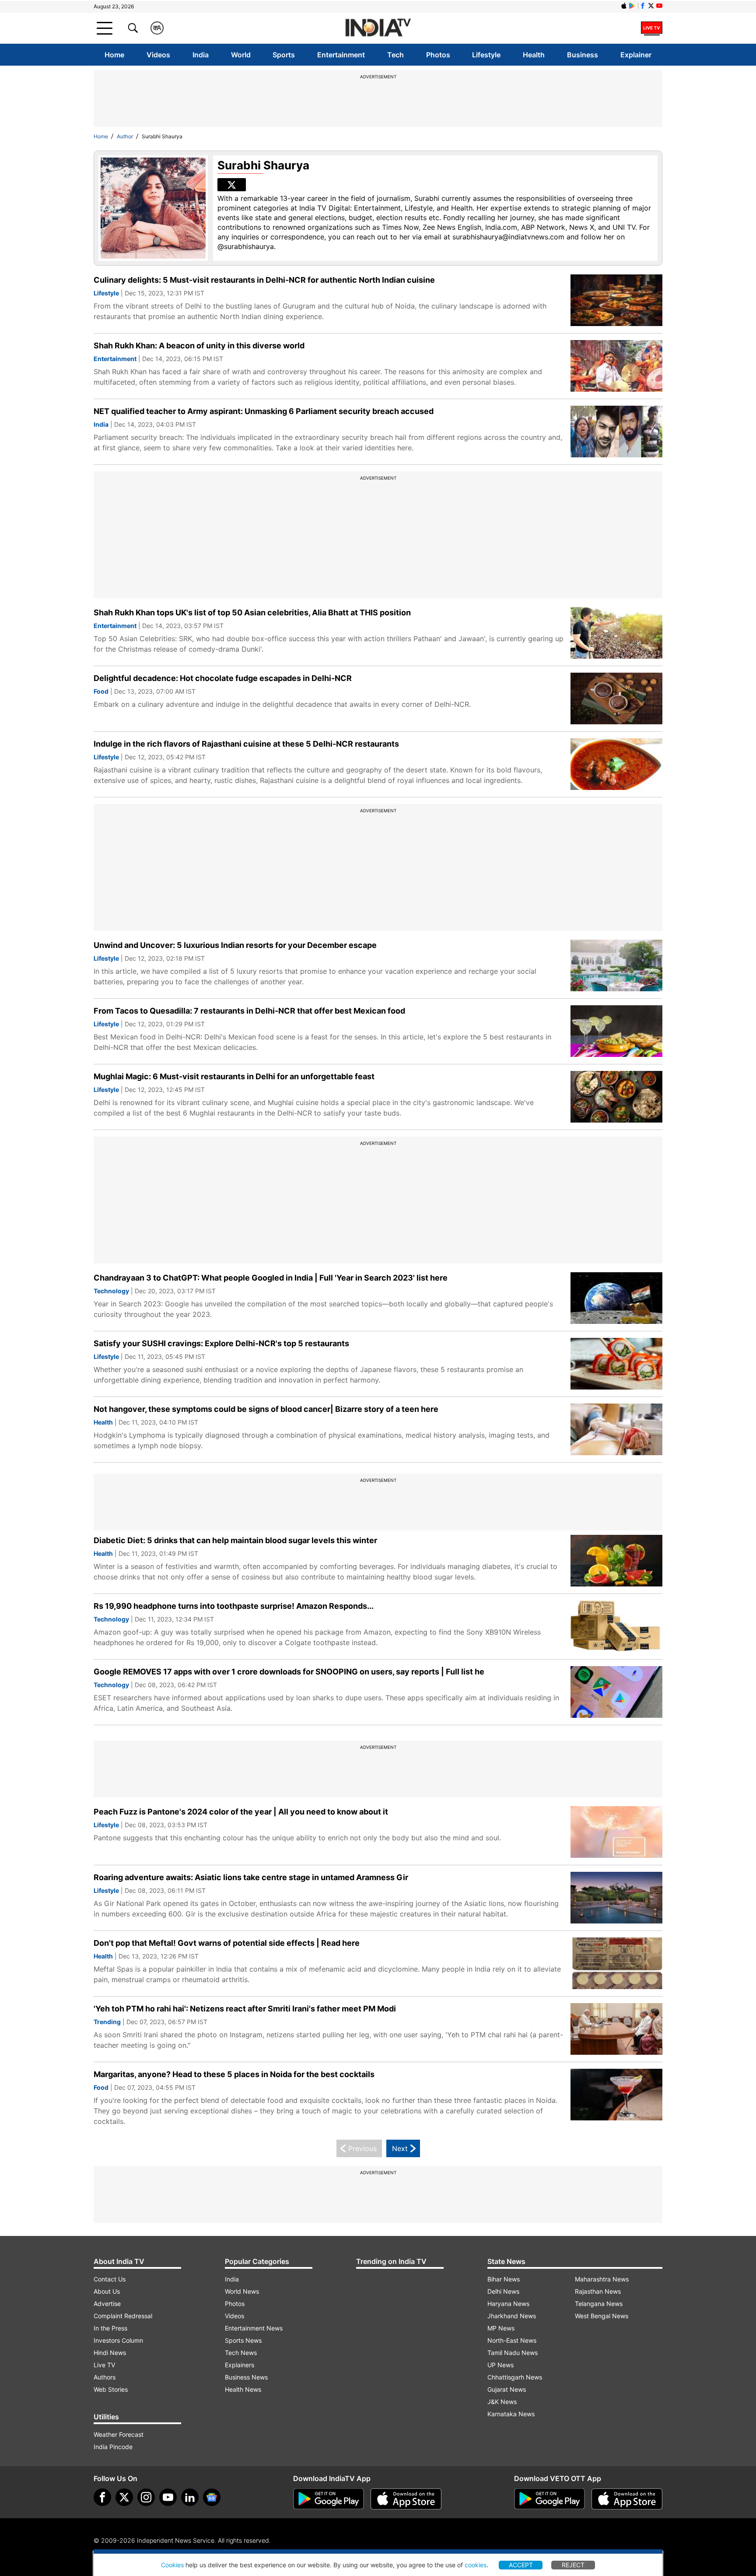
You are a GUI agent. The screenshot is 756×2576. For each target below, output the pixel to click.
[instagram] (146, 2497)
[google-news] (212, 2497)
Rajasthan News (598, 2291)
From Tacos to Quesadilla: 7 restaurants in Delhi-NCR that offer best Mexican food (249, 1011)
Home (114, 55)
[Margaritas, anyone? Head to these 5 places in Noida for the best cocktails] (616, 2095)
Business (583, 55)
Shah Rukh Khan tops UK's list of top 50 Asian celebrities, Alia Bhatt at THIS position (252, 612)
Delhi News (503, 2291)
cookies (476, 2565)
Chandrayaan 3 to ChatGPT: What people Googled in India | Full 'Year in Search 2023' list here (271, 1278)
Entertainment (341, 55)
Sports (284, 55)
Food (101, 691)
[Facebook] (102, 2497)
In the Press (110, 2328)
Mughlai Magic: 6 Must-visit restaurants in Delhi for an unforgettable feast (234, 1076)
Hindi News (110, 2353)
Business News (246, 2377)
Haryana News (508, 2304)
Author (125, 136)
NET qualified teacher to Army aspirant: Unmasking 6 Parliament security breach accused (264, 411)
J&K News (502, 2402)
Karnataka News (511, 2414)
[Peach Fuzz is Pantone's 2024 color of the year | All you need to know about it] (616, 1832)
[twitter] (232, 185)
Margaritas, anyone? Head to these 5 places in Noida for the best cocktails (234, 2074)
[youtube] (168, 2497)
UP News (500, 2365)
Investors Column (118, 2340)
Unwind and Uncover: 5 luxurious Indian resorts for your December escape (235, 945)
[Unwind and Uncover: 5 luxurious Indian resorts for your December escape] (616, 966)
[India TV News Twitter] (651, 6)
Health (534, 55)
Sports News (243, 2340)
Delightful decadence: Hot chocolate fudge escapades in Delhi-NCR (223, 678)
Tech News (241, 2353)
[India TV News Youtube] (659, 6)
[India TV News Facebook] (643, 6)
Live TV (104, 2365)
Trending (107, 2022)
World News (242, 2291)
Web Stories (111, 2389)
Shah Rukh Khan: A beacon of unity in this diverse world (199, 346)
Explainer (636, 55)
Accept (521, 2565)
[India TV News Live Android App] (329, 2499)
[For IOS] (627, 2499)
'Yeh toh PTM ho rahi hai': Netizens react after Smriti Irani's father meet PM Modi (245, 2009)
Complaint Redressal (123, 2316)
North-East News (512, 2340)
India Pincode (113, 2447)
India (201, 55)
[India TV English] (378, 28)
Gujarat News (507, 2389)
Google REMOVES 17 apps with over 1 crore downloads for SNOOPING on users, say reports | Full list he (289, 1672)
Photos (438, 55)
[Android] (632, 6)
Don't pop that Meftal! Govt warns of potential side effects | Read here (227, 1943)
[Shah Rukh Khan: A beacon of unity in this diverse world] (616, 366)
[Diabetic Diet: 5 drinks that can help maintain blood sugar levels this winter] (616, 1561)
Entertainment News (254, 2328)
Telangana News (599, 2304)
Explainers (240, 2365)
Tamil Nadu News (513, 2353)
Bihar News (504, 2279)
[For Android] (549, 2499)
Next (400, 2148)
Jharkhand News (512, 2316)
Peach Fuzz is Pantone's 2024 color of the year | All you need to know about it (241, 1812)
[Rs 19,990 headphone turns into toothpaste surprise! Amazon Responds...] (616, 1627)
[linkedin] (190, 2497)
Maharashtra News (602, 2279)
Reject (573, 2565)
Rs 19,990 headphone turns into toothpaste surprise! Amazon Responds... (234, 1606)
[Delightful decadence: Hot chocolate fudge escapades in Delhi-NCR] (616, 699)
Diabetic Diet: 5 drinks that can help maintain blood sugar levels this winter (235, 1540)
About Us (107, 2291)
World (241, 55)
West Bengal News (602, 2316)
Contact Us (110, 2279)
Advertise (107, 2304)
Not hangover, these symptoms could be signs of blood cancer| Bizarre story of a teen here (266, 1409)
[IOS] (624, 6)
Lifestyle (486, 55)
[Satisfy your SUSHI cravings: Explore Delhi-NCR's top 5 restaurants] (616, 1364)
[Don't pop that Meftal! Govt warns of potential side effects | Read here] (616, 1964)
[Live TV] (652, 28)
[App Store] (406, 2499)
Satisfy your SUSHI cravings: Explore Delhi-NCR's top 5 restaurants (221, 1343)
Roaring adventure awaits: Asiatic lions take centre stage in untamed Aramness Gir (251, 1877)
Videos (158, 55)
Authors (105, 2377)
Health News (243, 2389)
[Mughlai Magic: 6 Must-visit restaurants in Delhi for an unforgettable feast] (616, 1097)
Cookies (172, 2565)
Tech (395, 55)
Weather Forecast (119, 2434)
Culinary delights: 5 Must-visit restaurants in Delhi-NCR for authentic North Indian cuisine (264, 280)
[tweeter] (124, 2497)
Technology (111, 1291)
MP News (501, 2328)
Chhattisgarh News (515, 2377)
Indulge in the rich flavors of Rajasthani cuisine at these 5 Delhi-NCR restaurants (246, 744)
